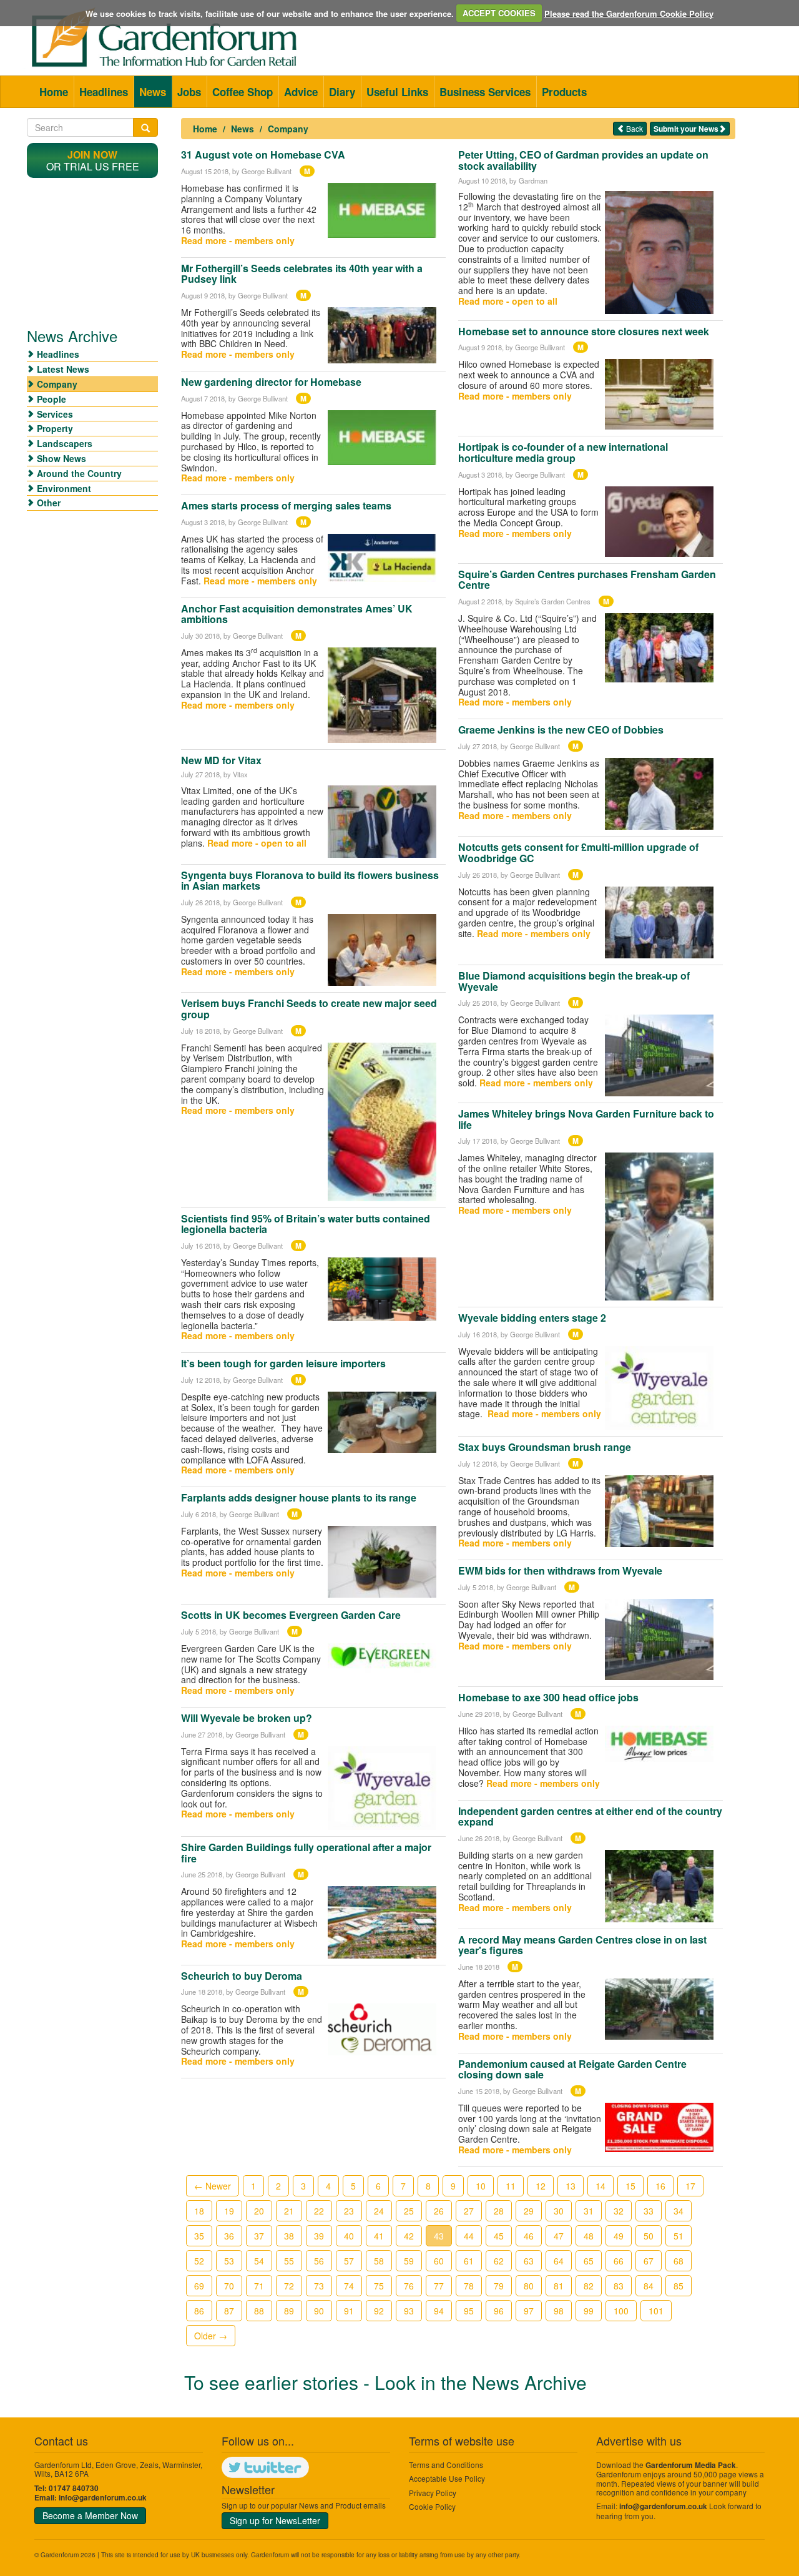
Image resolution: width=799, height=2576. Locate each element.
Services (55, 414)
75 (379, 2286)
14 (600, 2186)
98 (559, 2311)
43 (439, 2236)
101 (656, 2311)
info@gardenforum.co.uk (103, 2498)
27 (469, 2211)
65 (589, 2261)
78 (469, 2286)
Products (564, 92)
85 (679, 2286)
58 (379, 2261)
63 (529, 2261)
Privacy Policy (433, 2493)
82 (589, 2286)
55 (289, 2261)
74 (349, 2286)
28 (499, 2211)
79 (499, 2286)
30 (559, 2211)
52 (199, 2261)
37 (259, 2236)
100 (621, 2311)
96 (499, 2311)
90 (319, 2311)
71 (259, 2286)
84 (649, 2286)
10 (481, 2186)
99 (589, 2311)
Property (55, 428)
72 (289, 2286)
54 (259, 2261)
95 (469, 2311)
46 (529, 2236)
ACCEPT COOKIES (499, 13)
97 (529, 2311)
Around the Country (79, 473)
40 (349, 2236)
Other (49, 503)
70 (229, 2286)
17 (690, 2186)
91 (349, 2311)
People (51, 399)
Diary (342, 92)
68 (679, 2261)
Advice (301, 92)
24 (379, 2211)
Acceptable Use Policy (447, 2478)
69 (199, 2286)
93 (409, 2311)
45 (499, 2236)
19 (229, 2211)
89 (289, 2311)
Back (634, 128)
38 (289, 2236)
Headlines (104, 92)
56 (319, 2261)
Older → (211, 2336)
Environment (64, 488)
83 (619, 2286)
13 (571, 2186)
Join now (92, 155)
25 (409, 2211)
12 (541, 2186)
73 (319, 2286)
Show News (61, 458)
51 (679, 2236)
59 (409, 2261)
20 (259, 2211)
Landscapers (65, 443)
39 (319, 2236)
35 (199, 2236)
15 (630, 2186)
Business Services (485, 92)
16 (660, 2186)
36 (229, 2236)
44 (469, 2236)
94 (439, 2311)
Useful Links (397, 92)
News (153, 92)
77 (439, 2286)
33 (649, 2211)
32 (619, 2211)
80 (529, 2286)
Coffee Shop (243, 92)
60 (439, 2261)
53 (229, 2261)
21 (289, 2211)
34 (679, 2211)
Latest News (63, 369)
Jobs (189, 92)
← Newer (213, 2186)
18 (199, 2211)
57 (349, 2261)
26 (439, 2211)
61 (469, 2261)
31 (589, 2211)
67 (649, 2261)
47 (559, 2236)
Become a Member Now (90, 2515)
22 (319, 2211)
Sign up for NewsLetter (275, 2520)
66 (619, 2261)
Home (54, 92)
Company (288, 129)
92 (379, 2311)
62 (499, 2261)
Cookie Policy (432, 2506)
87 (229, 2311)
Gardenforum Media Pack (691, 2465)
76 (409, 2286)
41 (379, 2236)
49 (619, 2236)
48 (589, 2236)
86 (199, 2311)
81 (559, 2286)
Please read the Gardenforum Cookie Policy (629, 13)
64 (559, 2261)
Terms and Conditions (446, 2465)
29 (529, 2211)
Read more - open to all (257, 843)
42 (409, 2236)
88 (259, 2311)
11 (511, 2186)
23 (349, 2211)
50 (649, 2236)
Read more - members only (238, 240)
